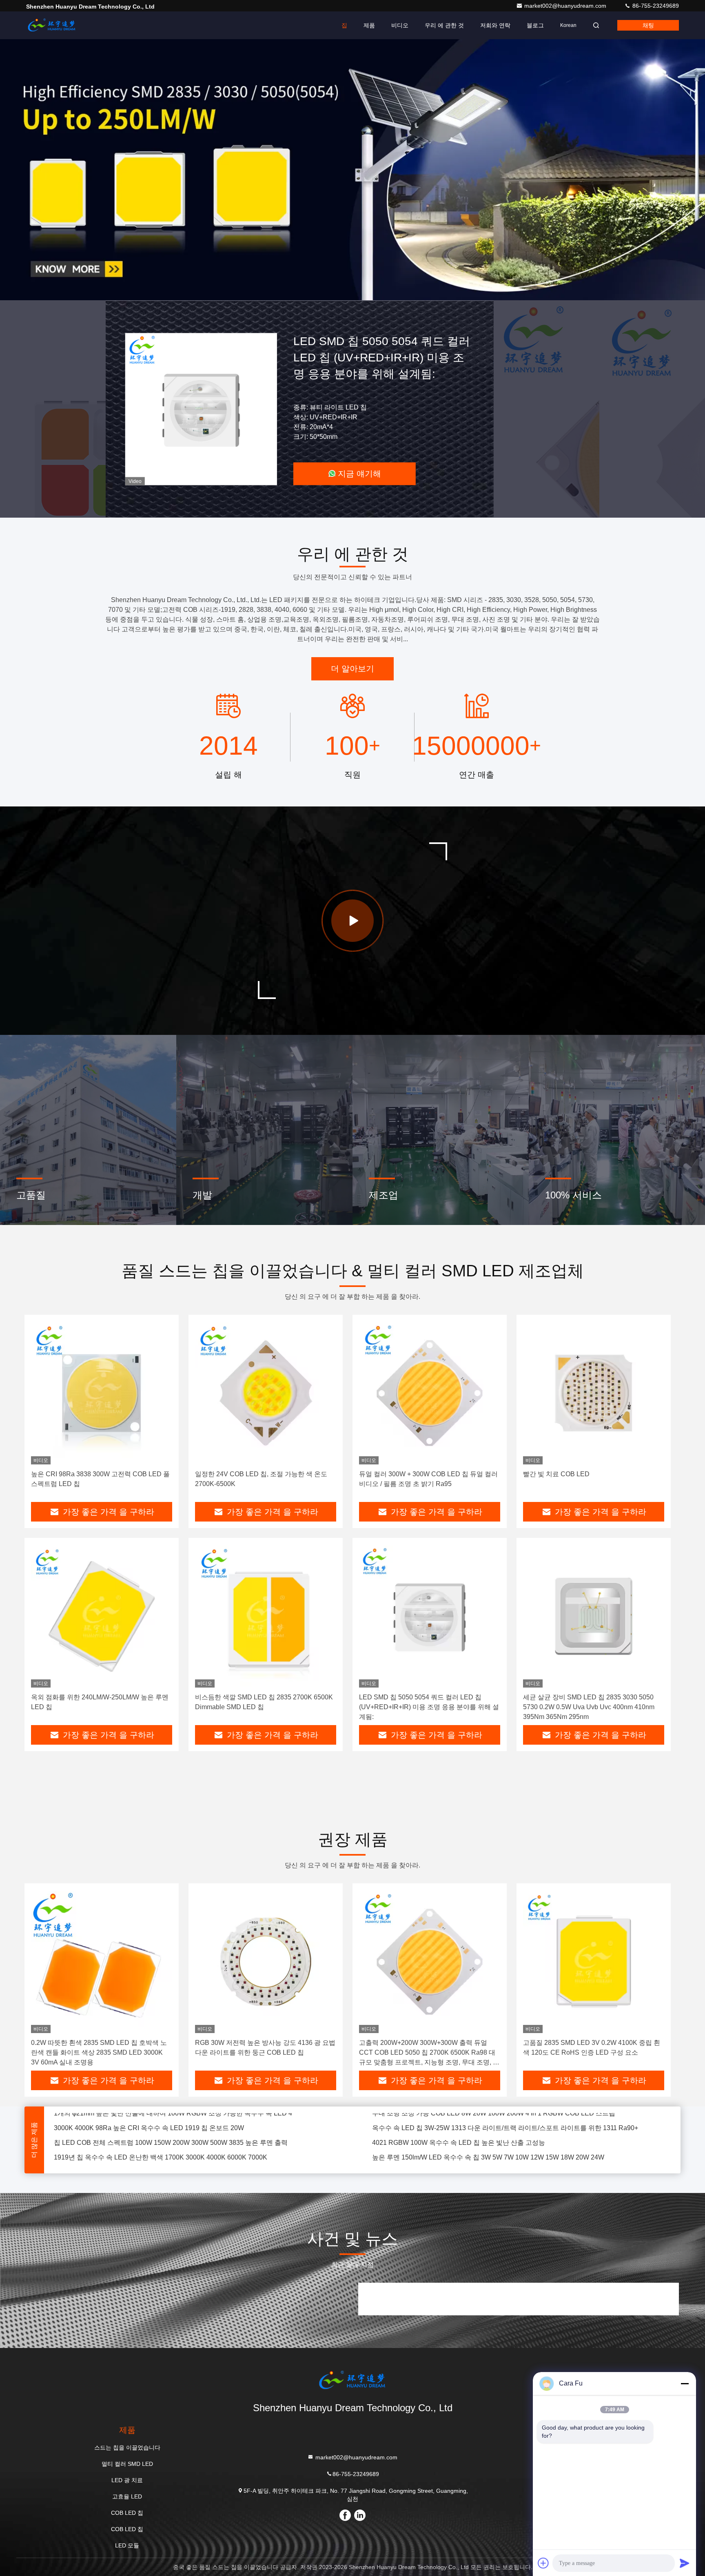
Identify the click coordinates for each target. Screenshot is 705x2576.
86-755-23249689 (655, 6)
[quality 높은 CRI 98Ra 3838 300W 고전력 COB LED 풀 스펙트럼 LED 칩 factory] (102, 1393)
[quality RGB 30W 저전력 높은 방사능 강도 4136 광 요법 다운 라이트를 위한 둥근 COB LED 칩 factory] (266, 1961)
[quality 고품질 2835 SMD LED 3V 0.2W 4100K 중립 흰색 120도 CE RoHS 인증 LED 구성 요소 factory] (594, 1961)
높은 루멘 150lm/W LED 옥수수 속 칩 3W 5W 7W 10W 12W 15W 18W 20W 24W (488, 2116)
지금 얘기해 (359, 474)
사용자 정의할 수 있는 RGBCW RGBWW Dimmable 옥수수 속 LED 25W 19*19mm (173, 2130)
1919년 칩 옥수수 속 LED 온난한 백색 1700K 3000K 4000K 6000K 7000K (161, 2116)
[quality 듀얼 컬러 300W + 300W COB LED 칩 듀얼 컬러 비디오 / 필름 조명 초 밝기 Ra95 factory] (430, 1393)
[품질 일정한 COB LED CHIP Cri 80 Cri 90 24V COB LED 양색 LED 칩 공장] (201, 409)
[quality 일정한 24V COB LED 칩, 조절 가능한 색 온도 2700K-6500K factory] (266, 1393)
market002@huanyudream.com (566, 6)
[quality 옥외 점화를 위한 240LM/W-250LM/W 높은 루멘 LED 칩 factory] (102, 1616)
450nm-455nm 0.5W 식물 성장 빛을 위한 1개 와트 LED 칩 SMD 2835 (154, 2145)
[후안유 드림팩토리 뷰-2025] (352, 921)
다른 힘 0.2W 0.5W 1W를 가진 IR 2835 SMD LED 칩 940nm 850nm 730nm (162, 2160)
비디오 (400, 25)
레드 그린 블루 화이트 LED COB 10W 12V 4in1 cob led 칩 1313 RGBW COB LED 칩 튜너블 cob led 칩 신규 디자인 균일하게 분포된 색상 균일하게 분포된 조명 (521, 2130)
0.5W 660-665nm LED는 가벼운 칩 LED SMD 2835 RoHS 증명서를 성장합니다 (487, 2160)
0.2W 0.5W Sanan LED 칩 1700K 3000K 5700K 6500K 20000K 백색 (471, 2145)
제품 (369, 25)
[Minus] (685, 2383)
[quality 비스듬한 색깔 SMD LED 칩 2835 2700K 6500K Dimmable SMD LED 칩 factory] (266, 1616)
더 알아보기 (352, 669)
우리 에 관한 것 (444, 25)
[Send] (685, 2563)
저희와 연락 (495, 25)
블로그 (535, 25)
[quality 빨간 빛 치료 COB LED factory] (594, 1393)
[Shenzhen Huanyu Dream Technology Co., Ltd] (52, 25)
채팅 (648, 25)
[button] (312, 298)
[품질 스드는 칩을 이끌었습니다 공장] (352, 170)
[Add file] (543, 2563)
